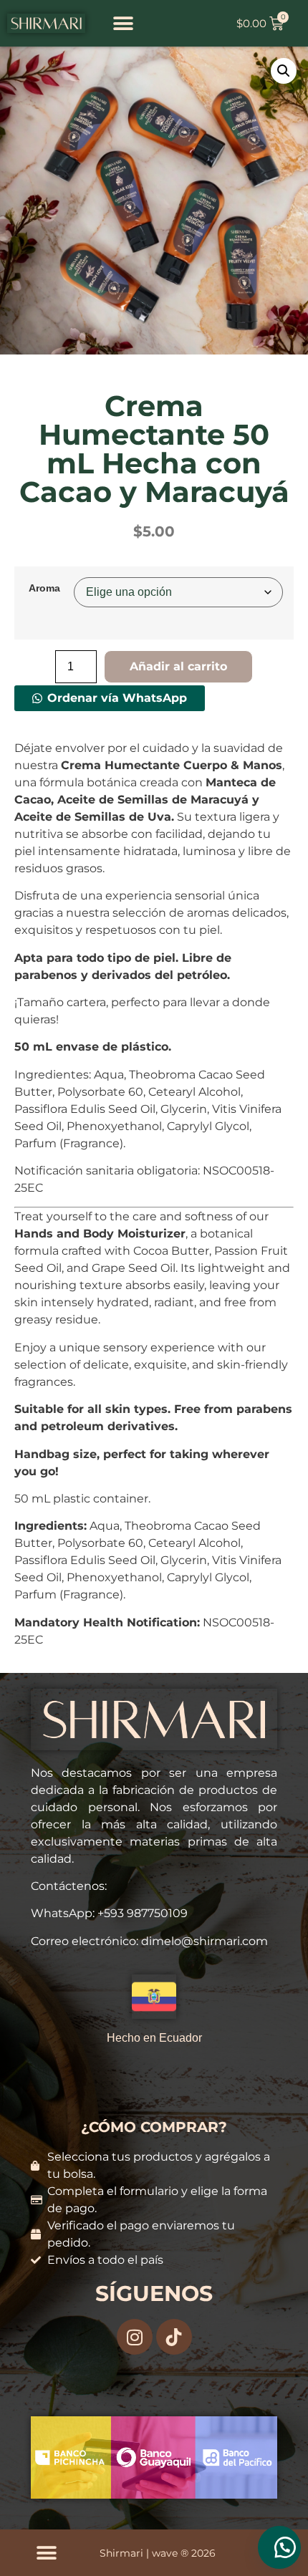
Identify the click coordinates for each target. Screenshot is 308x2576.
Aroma (44, 588)
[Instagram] (135, 2337)
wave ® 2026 (184, 2553)
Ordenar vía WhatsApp (117, 698)
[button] (124, 23)
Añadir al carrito (178, 666)
